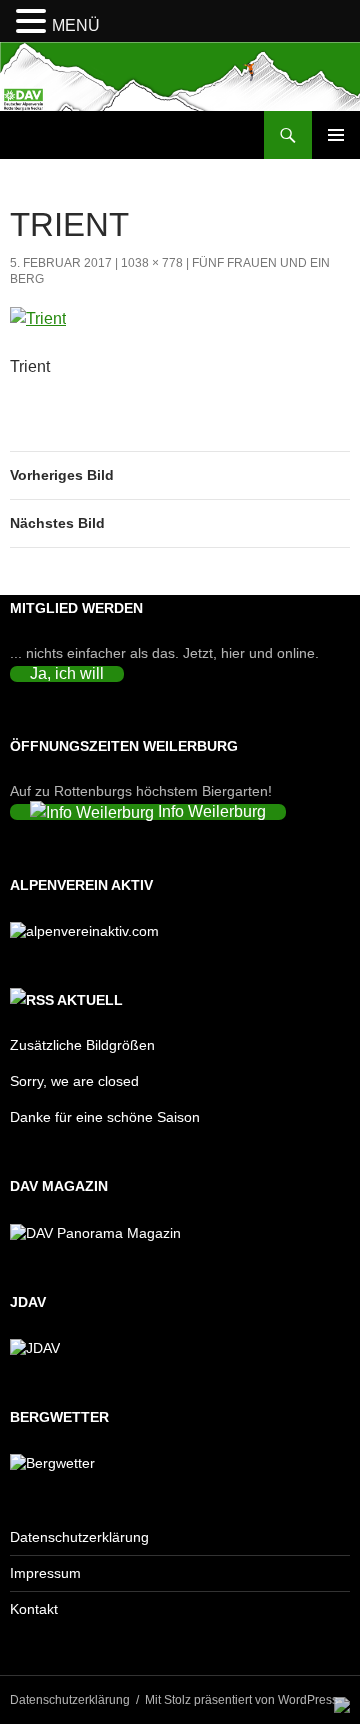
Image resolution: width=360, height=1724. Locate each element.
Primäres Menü (336, 135)
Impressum (45, 1573)
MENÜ (76, 25)
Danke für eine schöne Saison (105, 1117)
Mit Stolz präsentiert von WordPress (241, 1700)
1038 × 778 (152, 263)
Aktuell (90, 1000)
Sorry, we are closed (74, 1081)
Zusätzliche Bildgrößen (82, 1045)
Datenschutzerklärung (79, 1537)
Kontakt (34, 1609)
